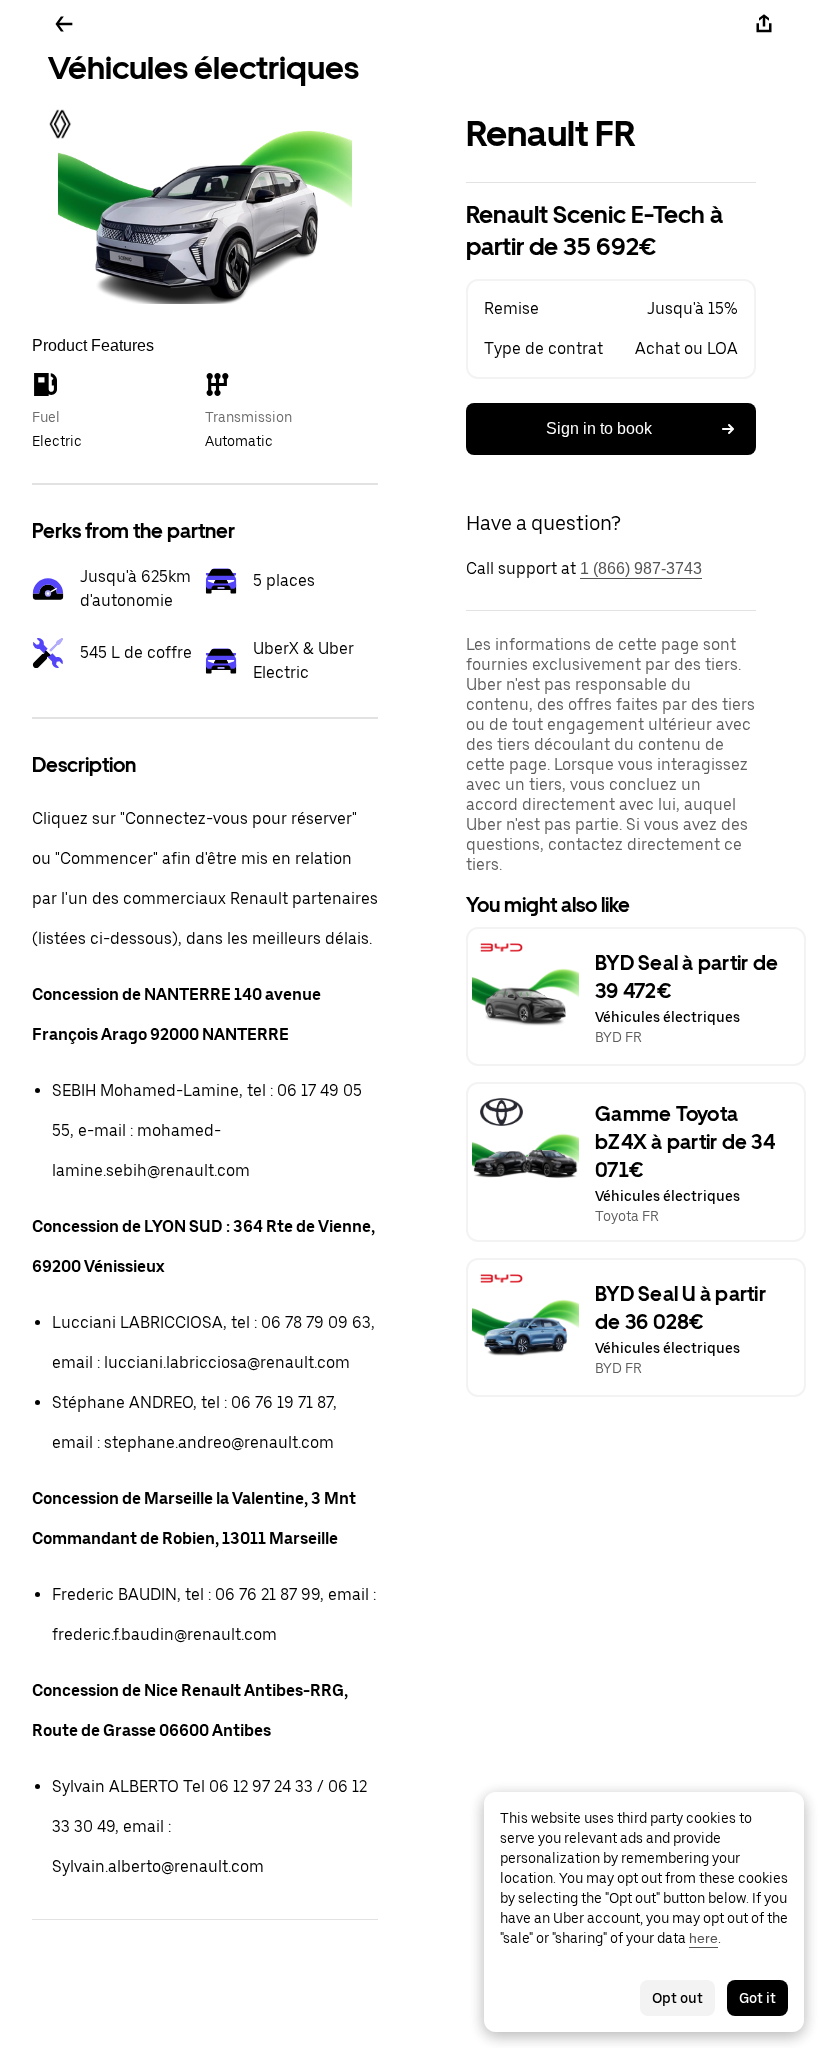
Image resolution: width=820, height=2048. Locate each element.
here (703, 1938)
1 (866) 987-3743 (641, 568)
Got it (757, 1998)
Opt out (677, 1998)
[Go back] (64, 24)
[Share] (764, 24)
